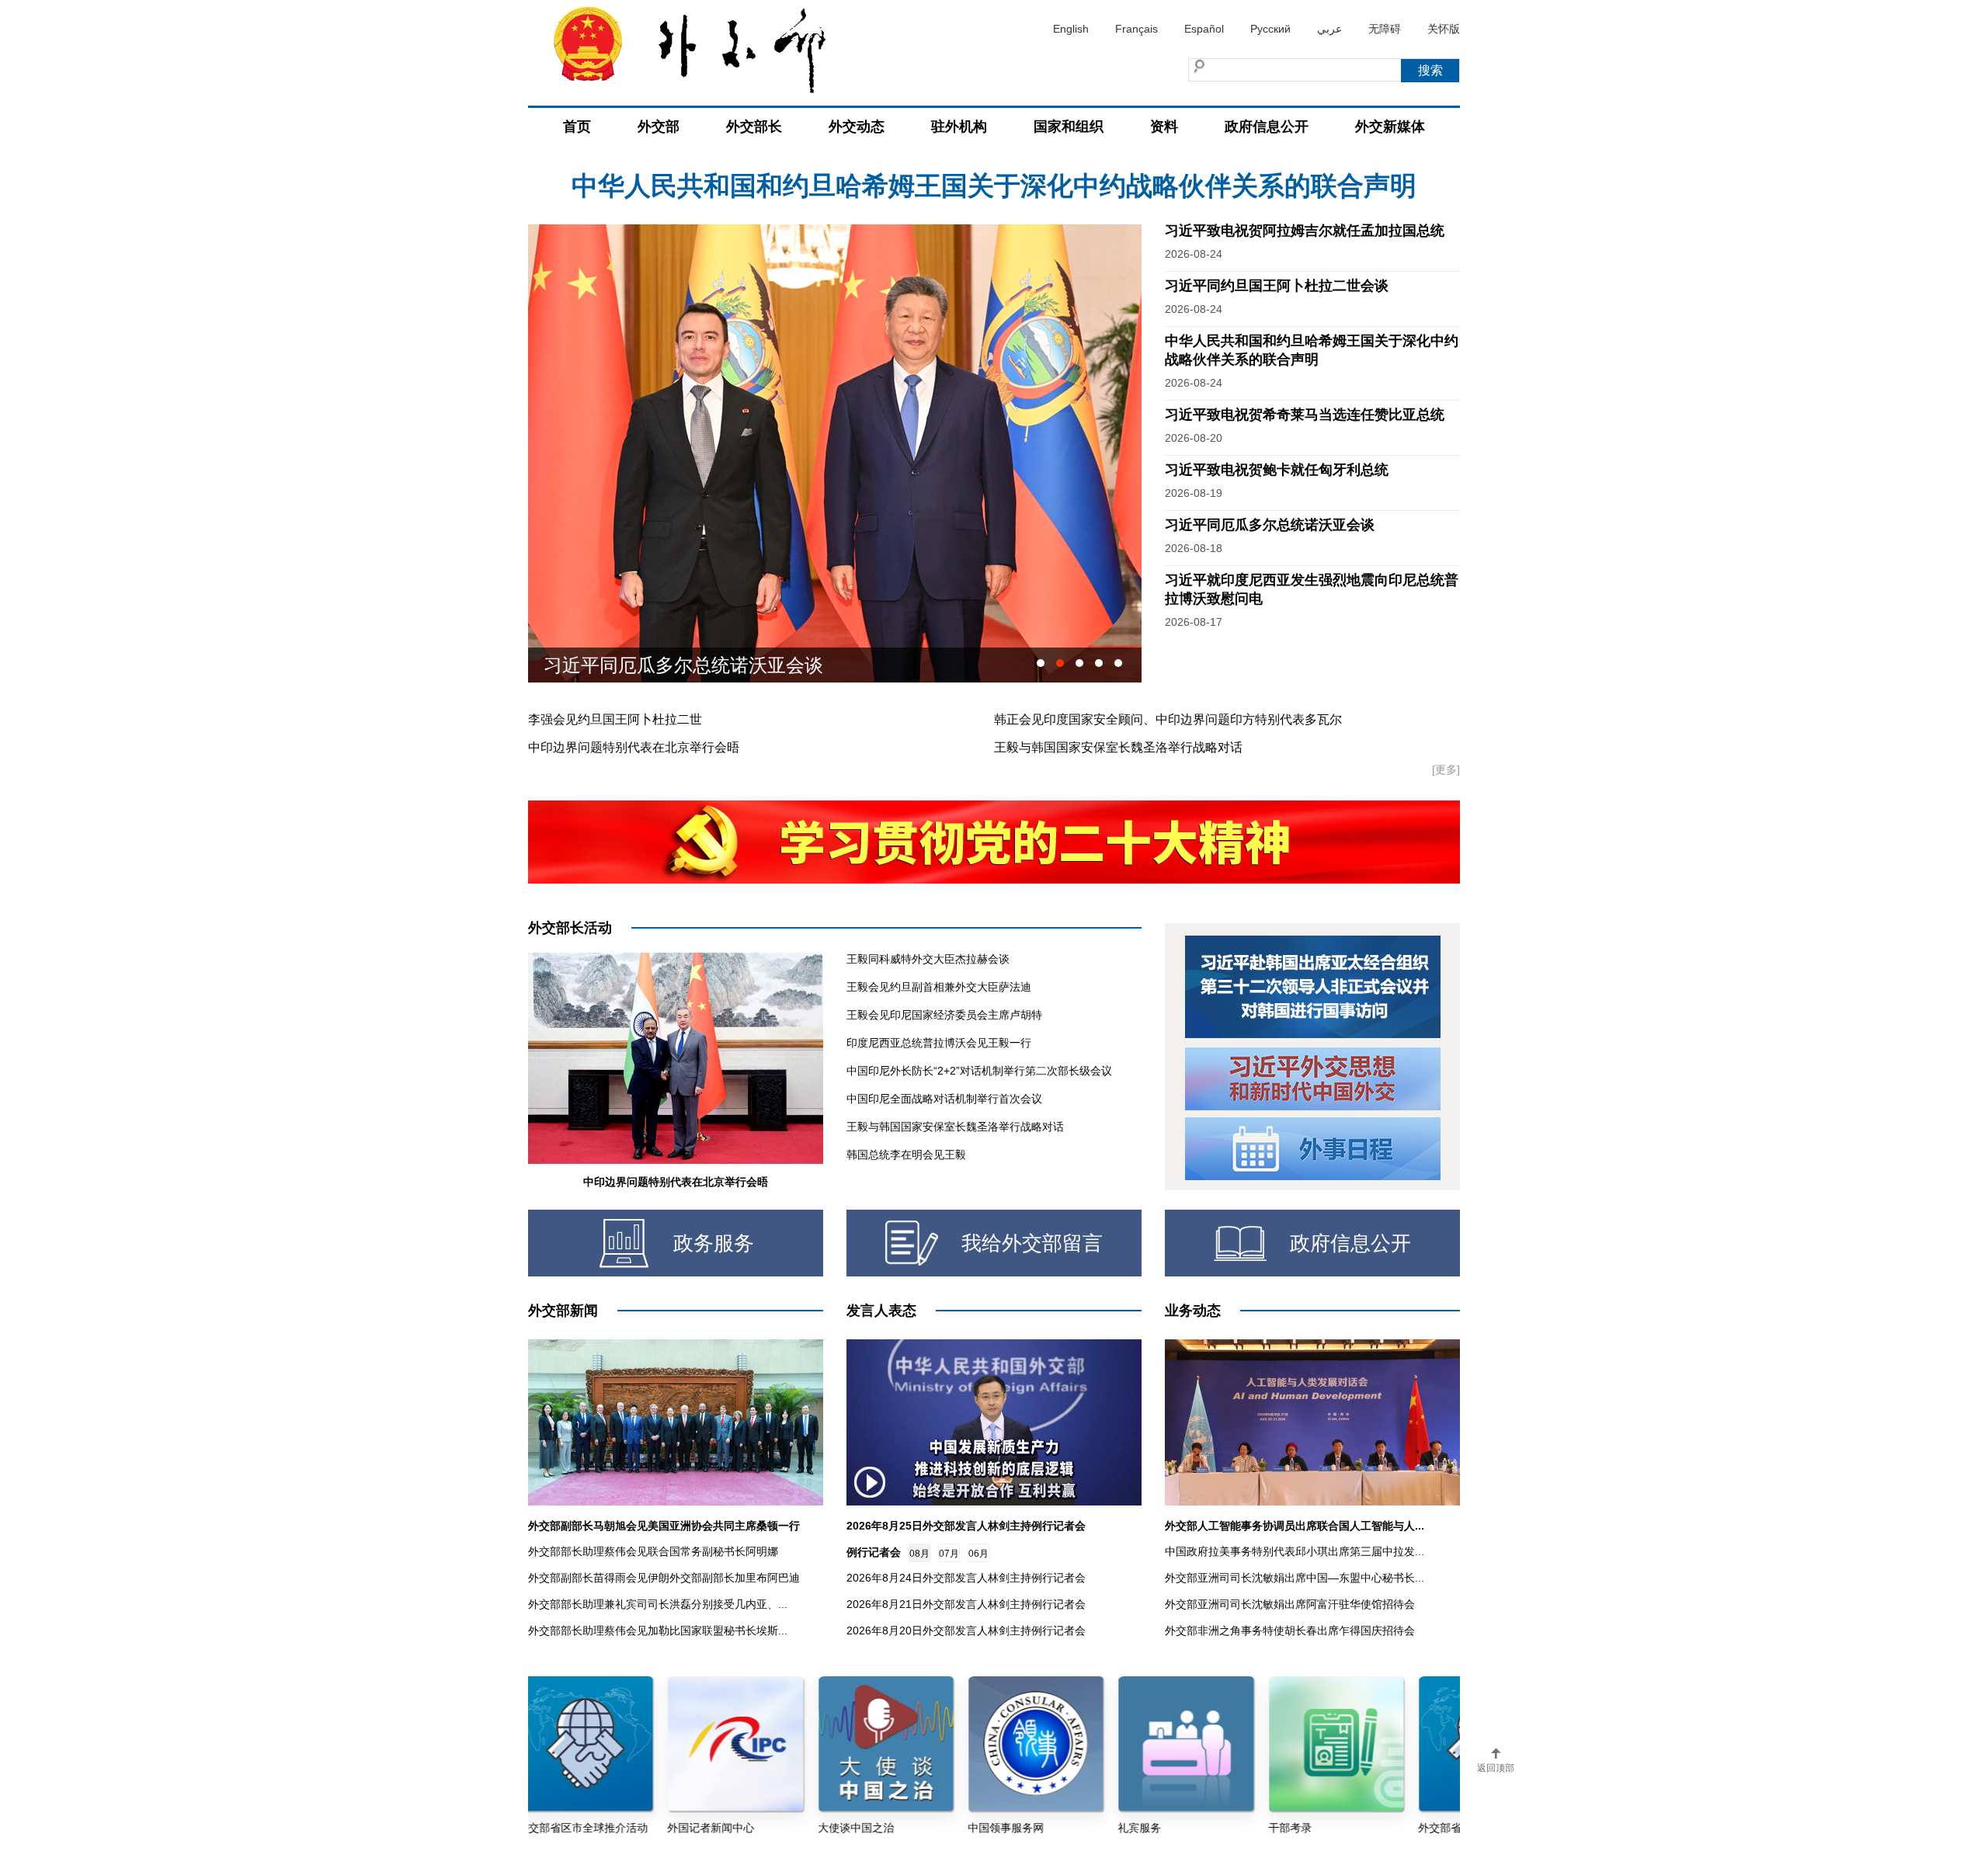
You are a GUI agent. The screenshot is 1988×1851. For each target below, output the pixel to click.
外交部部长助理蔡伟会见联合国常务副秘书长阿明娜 (653, 1551)
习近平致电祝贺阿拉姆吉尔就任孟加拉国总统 (994, 186)
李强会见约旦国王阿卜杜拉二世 (615, 719)
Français (1136, 29)
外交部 (659, 127)
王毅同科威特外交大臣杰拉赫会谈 (928, 959)
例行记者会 (874, 1552)
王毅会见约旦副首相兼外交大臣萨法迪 (939, 987)
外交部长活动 (570, 928)
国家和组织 (1069, 127)
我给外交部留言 (1032, 1243)
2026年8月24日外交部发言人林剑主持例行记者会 (966, 1578)
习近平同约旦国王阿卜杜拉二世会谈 (1277, 286)
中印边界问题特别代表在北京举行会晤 (634, 747)
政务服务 (714, 1243)
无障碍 (1385, 29)
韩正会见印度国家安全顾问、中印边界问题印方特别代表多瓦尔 (1168, 719)
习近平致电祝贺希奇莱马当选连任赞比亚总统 (1305, 415)
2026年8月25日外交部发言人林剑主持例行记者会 (966, 1526)
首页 (577, 127)
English (1071, 29)
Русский (1270, 29)
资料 (1164, 127)
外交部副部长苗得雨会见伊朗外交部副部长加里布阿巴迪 (664, 1578)
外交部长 (754, 127)
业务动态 (1193, 1311)
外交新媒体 (1390, 127)
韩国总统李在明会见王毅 (906, 1155)
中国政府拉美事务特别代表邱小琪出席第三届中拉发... (1295, 1551)
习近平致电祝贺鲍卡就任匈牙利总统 (1277, 470)
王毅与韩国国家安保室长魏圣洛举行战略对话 (1118, 747)
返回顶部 (1496, 1768)
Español (1204, 29)
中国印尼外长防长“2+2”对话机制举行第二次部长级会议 (979, 1071)
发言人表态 (881, 1311)
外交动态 (857, 127)
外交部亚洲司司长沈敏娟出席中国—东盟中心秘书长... (1295, 1578)
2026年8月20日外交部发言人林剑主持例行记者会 (966, 1630)
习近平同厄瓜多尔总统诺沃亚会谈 (1270, 525)
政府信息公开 (1267, 127)
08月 (919, 1554)
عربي (1329, 29)
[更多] (1446, 769)
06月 (978, 1554)
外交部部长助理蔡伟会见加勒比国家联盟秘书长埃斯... (658, 1630)
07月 (949, 1554)
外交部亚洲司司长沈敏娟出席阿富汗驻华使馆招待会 (1290, 1604)
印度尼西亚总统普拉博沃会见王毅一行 (939, 1043)
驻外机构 (959, 127)
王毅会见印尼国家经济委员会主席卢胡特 (944, 1015)
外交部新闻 (563, 1311)
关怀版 (1444, 29)
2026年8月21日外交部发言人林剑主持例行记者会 (966, 1604)
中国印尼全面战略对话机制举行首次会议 (944, 1099)
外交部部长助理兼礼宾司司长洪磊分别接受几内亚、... (658, 1604)
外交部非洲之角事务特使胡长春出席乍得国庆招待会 (1290, 1630)
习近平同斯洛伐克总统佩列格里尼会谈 (702, 665)
